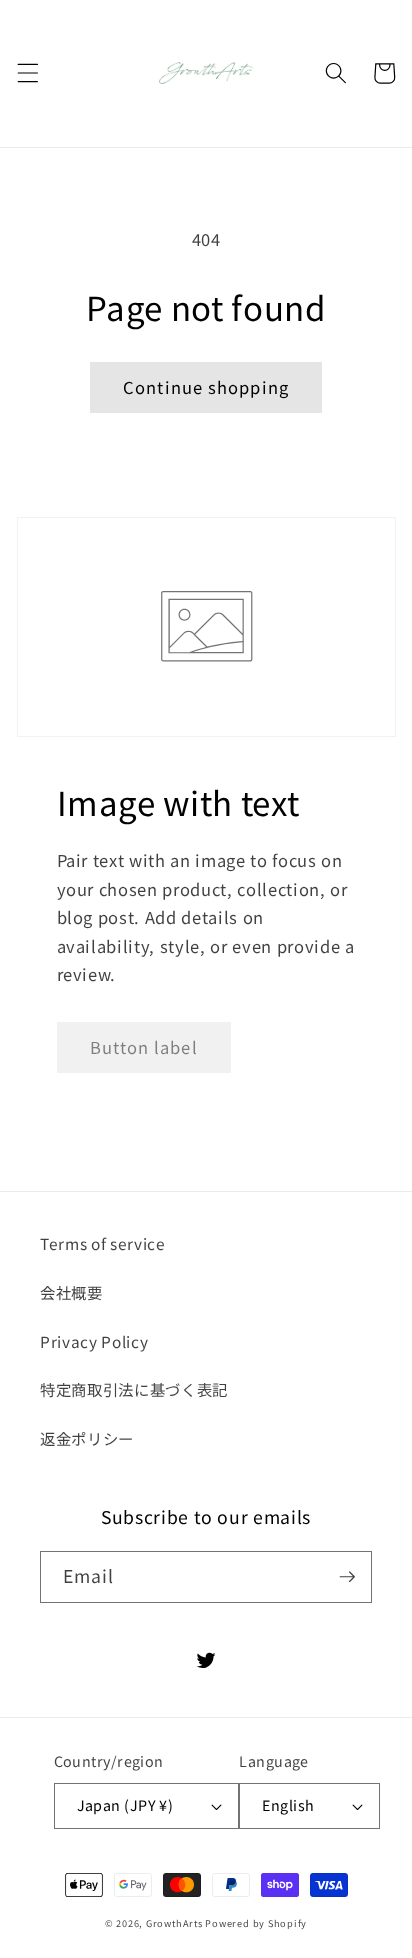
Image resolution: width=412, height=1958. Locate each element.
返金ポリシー (87, 1438)
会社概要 (71, 1292)
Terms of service (103, 1243)
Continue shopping (206, 387)
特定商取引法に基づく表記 (134, 1389)
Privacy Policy (94, 1341)
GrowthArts (174, 1923)
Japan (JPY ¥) (125, 1804)
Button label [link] (144, 1047)
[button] (27, 73)
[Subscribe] (347, 1577)
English (288, 1804)
